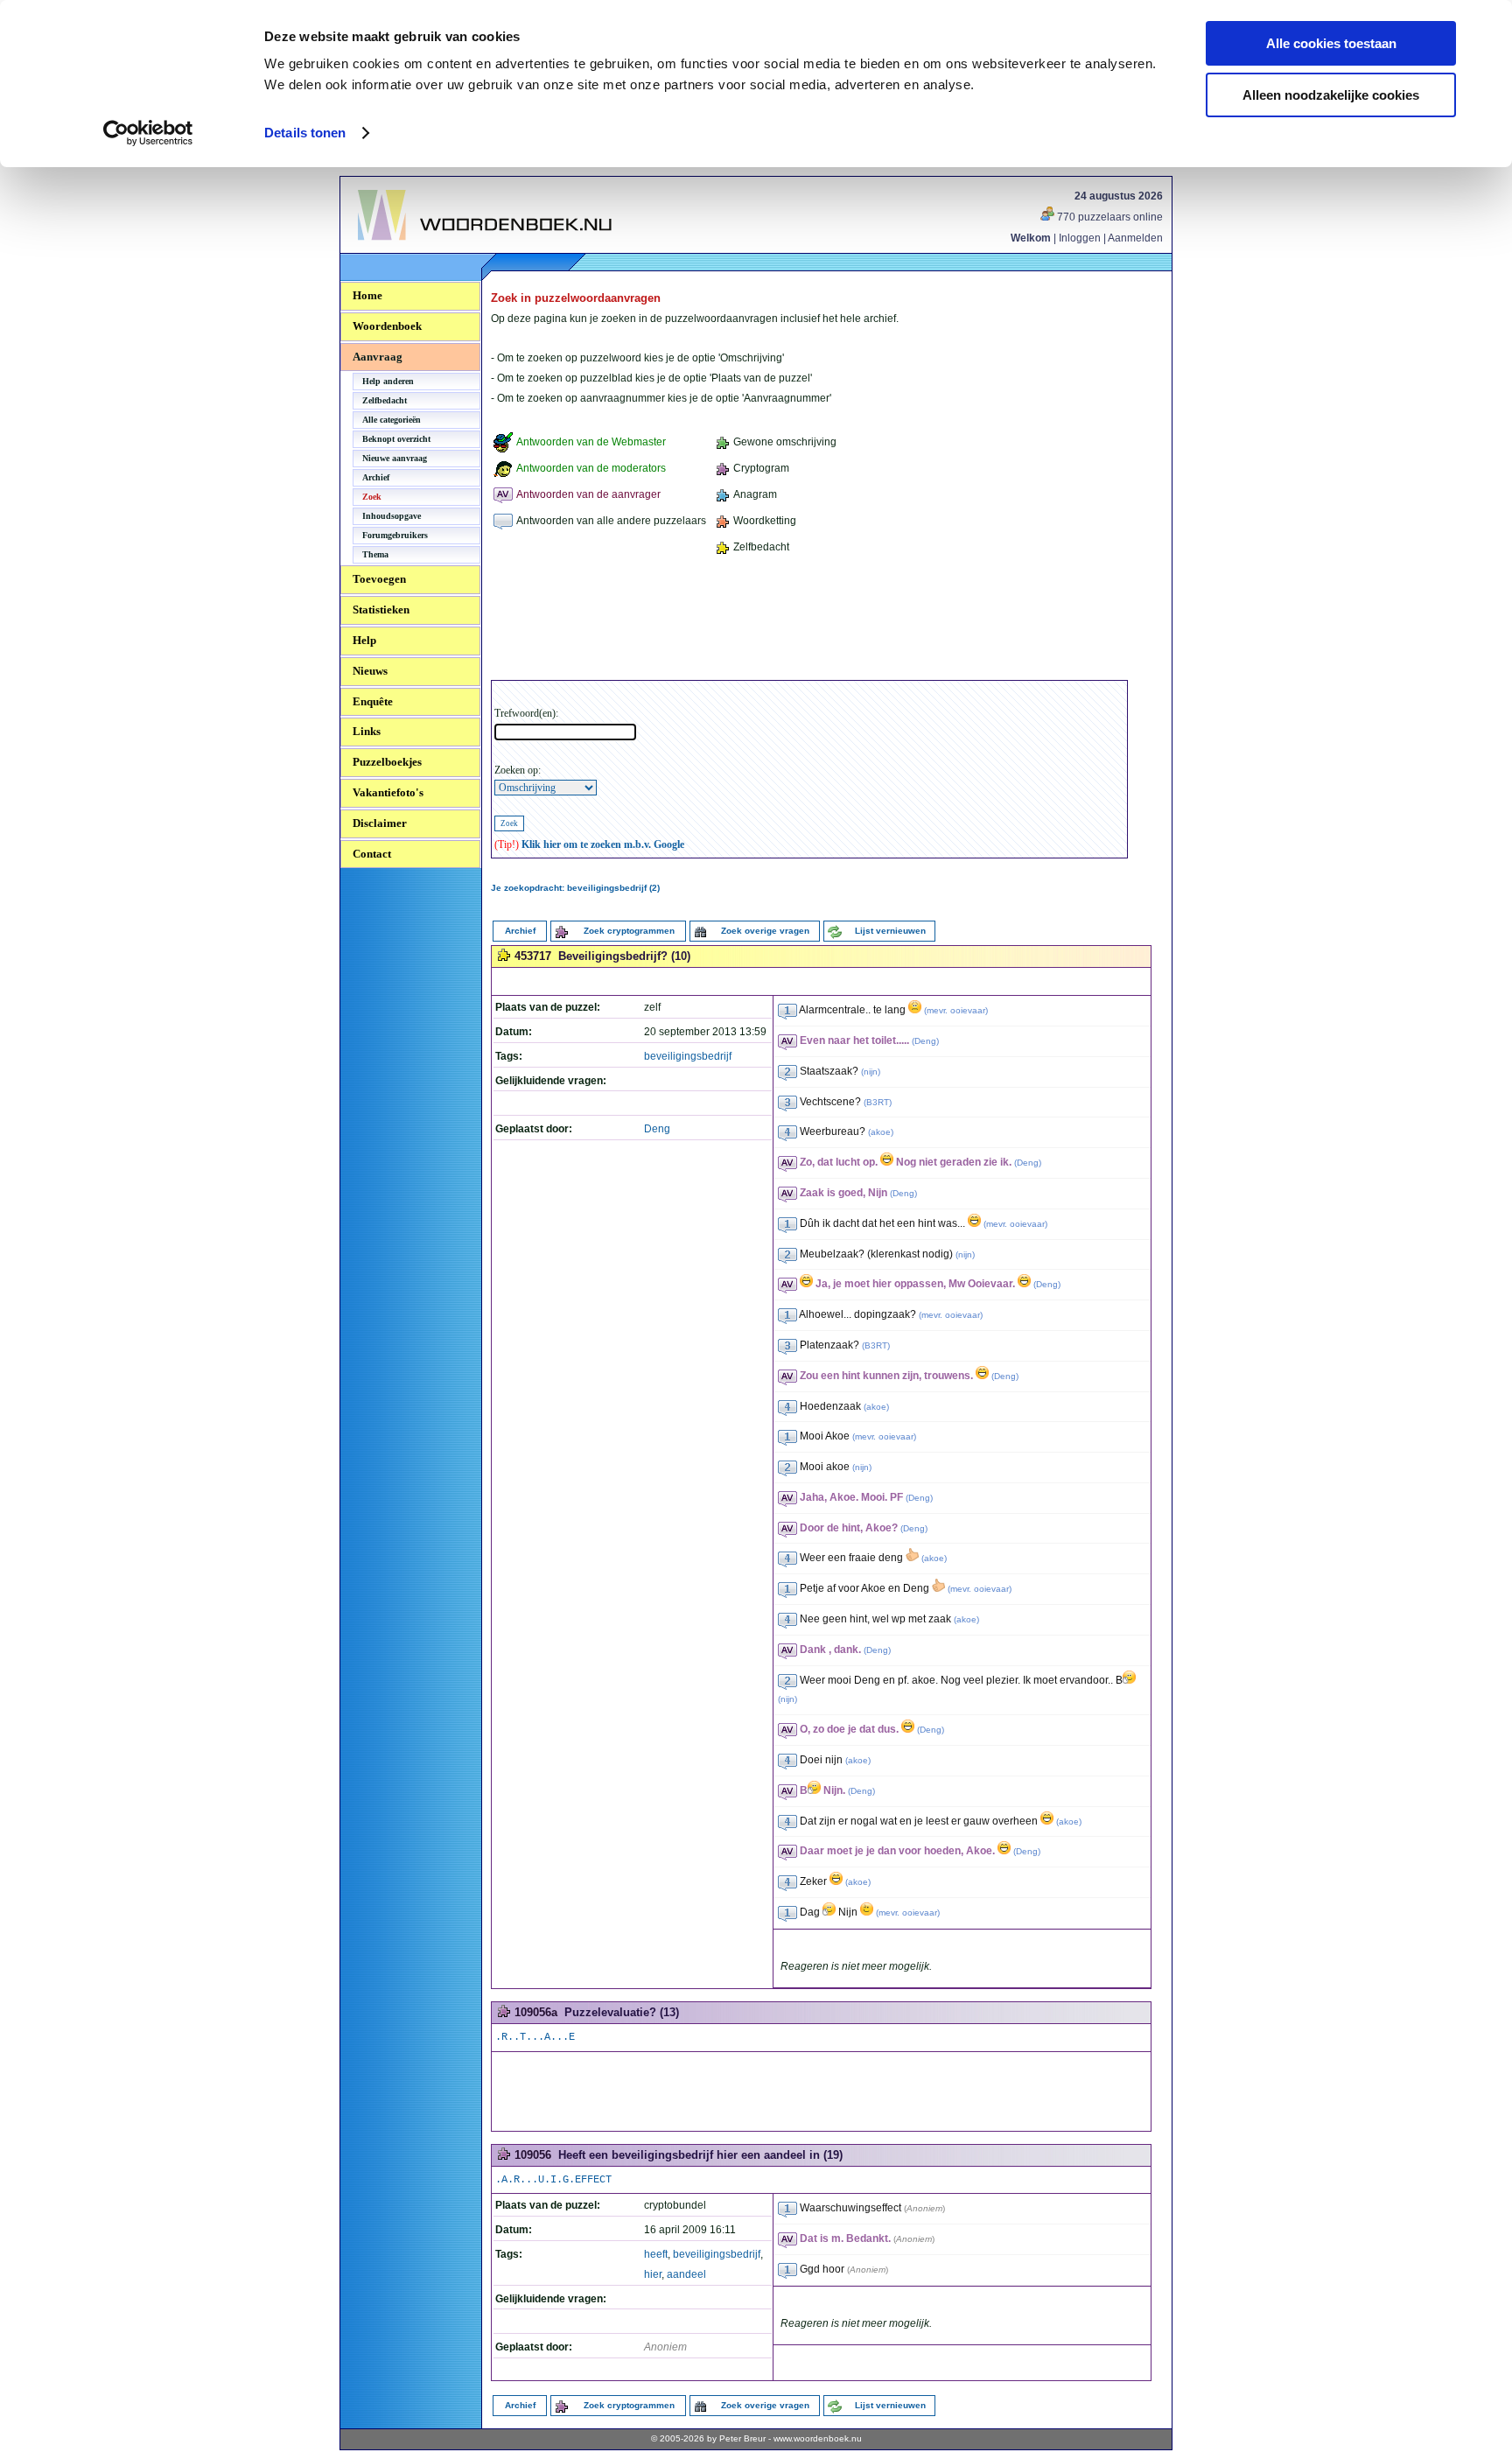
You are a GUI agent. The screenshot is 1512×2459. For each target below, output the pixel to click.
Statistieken (381, 609)
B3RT (878, 1102)
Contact (372, 854)
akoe (881, 1132)
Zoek (372, 497)
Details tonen (305, 133)
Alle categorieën (392, 420)
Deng (657, 1129)
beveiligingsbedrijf (688, 1056)
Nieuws (370, 671)
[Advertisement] (809, 620)
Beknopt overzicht (396, 439)
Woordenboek (387, 326)
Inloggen (1080, 238)
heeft (656, 2254)
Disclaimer (380, 823)
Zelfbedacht (385, 400)
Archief (376, 477)
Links (367, 731)
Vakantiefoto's (388, 792)
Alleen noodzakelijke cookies (1331, 95)
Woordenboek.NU (405, 250)
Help (364, 640)
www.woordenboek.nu (818, 2438)
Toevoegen (379, 579)
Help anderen (388, 381)
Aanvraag (378, 357)
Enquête (373, 701)
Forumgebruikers (395, 535)
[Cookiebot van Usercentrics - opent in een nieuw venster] (148, 133)
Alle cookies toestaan (1331, 43)
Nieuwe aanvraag (395, 458)
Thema (375, 554)
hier (653, 2274)
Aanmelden (1135, 238)
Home (367, 295)
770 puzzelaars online (1109, 217)
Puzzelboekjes (387, 762)
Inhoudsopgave (392, 516)
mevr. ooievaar (956, 1010)
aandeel (686, 2274)
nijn (871, 1072)
